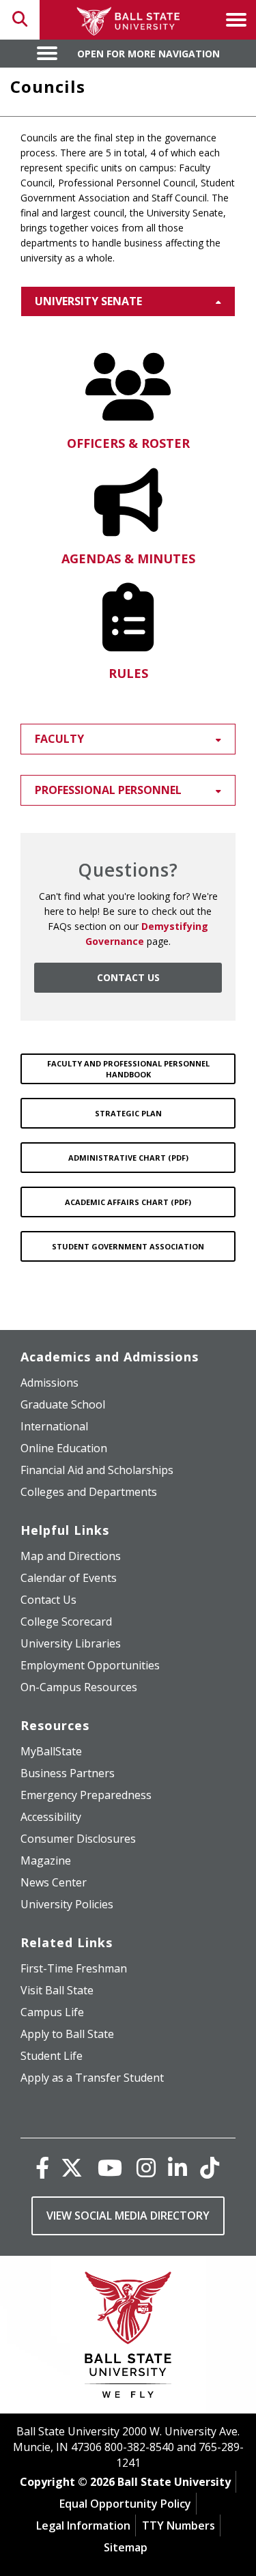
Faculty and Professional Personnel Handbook (128, 1069)
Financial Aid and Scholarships (97, 1470)
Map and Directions (71, 1556)
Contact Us (48, 1600)
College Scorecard (66, 1622)
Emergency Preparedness (86, 1795)
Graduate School (63, 1404)
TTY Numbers (179, 2525)
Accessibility (51, 1817)
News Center (54, 1882)
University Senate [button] (88, 301)
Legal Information (83, 2525)
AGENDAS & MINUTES (128, 558)
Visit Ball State (57, 1990)
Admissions (49, 1383)
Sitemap (126, 2547)
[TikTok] (210, 2167)
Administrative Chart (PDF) (128, 1158)
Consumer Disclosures (78, 1839)
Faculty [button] (59, 739)
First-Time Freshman (74, 1968)
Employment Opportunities (90, 1665)
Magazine (46, 1860)
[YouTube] (110, 2167)
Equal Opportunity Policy (125, 2504)
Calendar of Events (69, 1578)
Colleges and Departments (89, 1492)
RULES (128, 673)
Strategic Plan (128, 1113)
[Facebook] (42, 2167)
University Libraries (71, 1643)
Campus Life (52, 2012)
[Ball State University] (128, 2338)
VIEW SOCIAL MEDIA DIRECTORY (128, 2216)
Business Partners (68, 1773)
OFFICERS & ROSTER (128, 443)
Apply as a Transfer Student (92, 2078)
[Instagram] (146, 2167)
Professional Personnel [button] (108, 790)
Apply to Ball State (67, 2034)
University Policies (67, 1904)
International (54, 1426)
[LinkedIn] (177, 2167)
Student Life (52, 2056)
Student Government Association (128, 1246)
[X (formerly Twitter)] (72, 2167)
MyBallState (51, 1751)
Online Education (64, 1448)
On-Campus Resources (79, 1687)
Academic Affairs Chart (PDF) (128, 1202)
